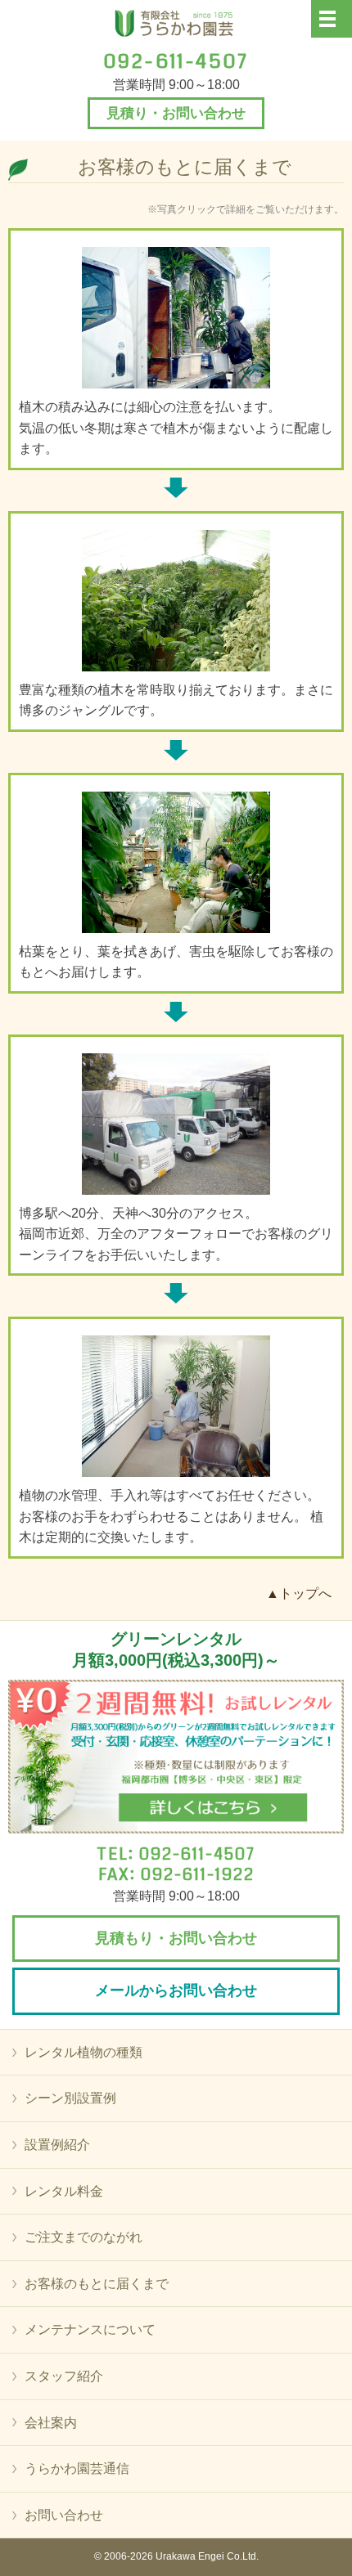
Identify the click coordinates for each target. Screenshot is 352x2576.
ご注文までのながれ (83, 2237)
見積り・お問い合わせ (176, 113)
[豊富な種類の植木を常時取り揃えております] (176, 601)
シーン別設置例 (70, 2098)
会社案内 (51, 2423)
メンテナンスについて (90, 2329)
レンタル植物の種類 (83, 2052)
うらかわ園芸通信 (77, 2468)
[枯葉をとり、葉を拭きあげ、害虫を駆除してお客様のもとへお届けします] (176, 862)
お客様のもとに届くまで (97, 2284)
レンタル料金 (64, 2191)
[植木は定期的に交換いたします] (176, 1406)
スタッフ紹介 (64, 2376)
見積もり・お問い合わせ (176, 1938)
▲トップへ (299, 1593)
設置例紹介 (57, 2145)
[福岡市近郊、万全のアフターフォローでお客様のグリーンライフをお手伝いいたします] (176, 1124)
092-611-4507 (197, 1854)
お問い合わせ (64, 2515)
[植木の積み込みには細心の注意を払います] (176, 318)
